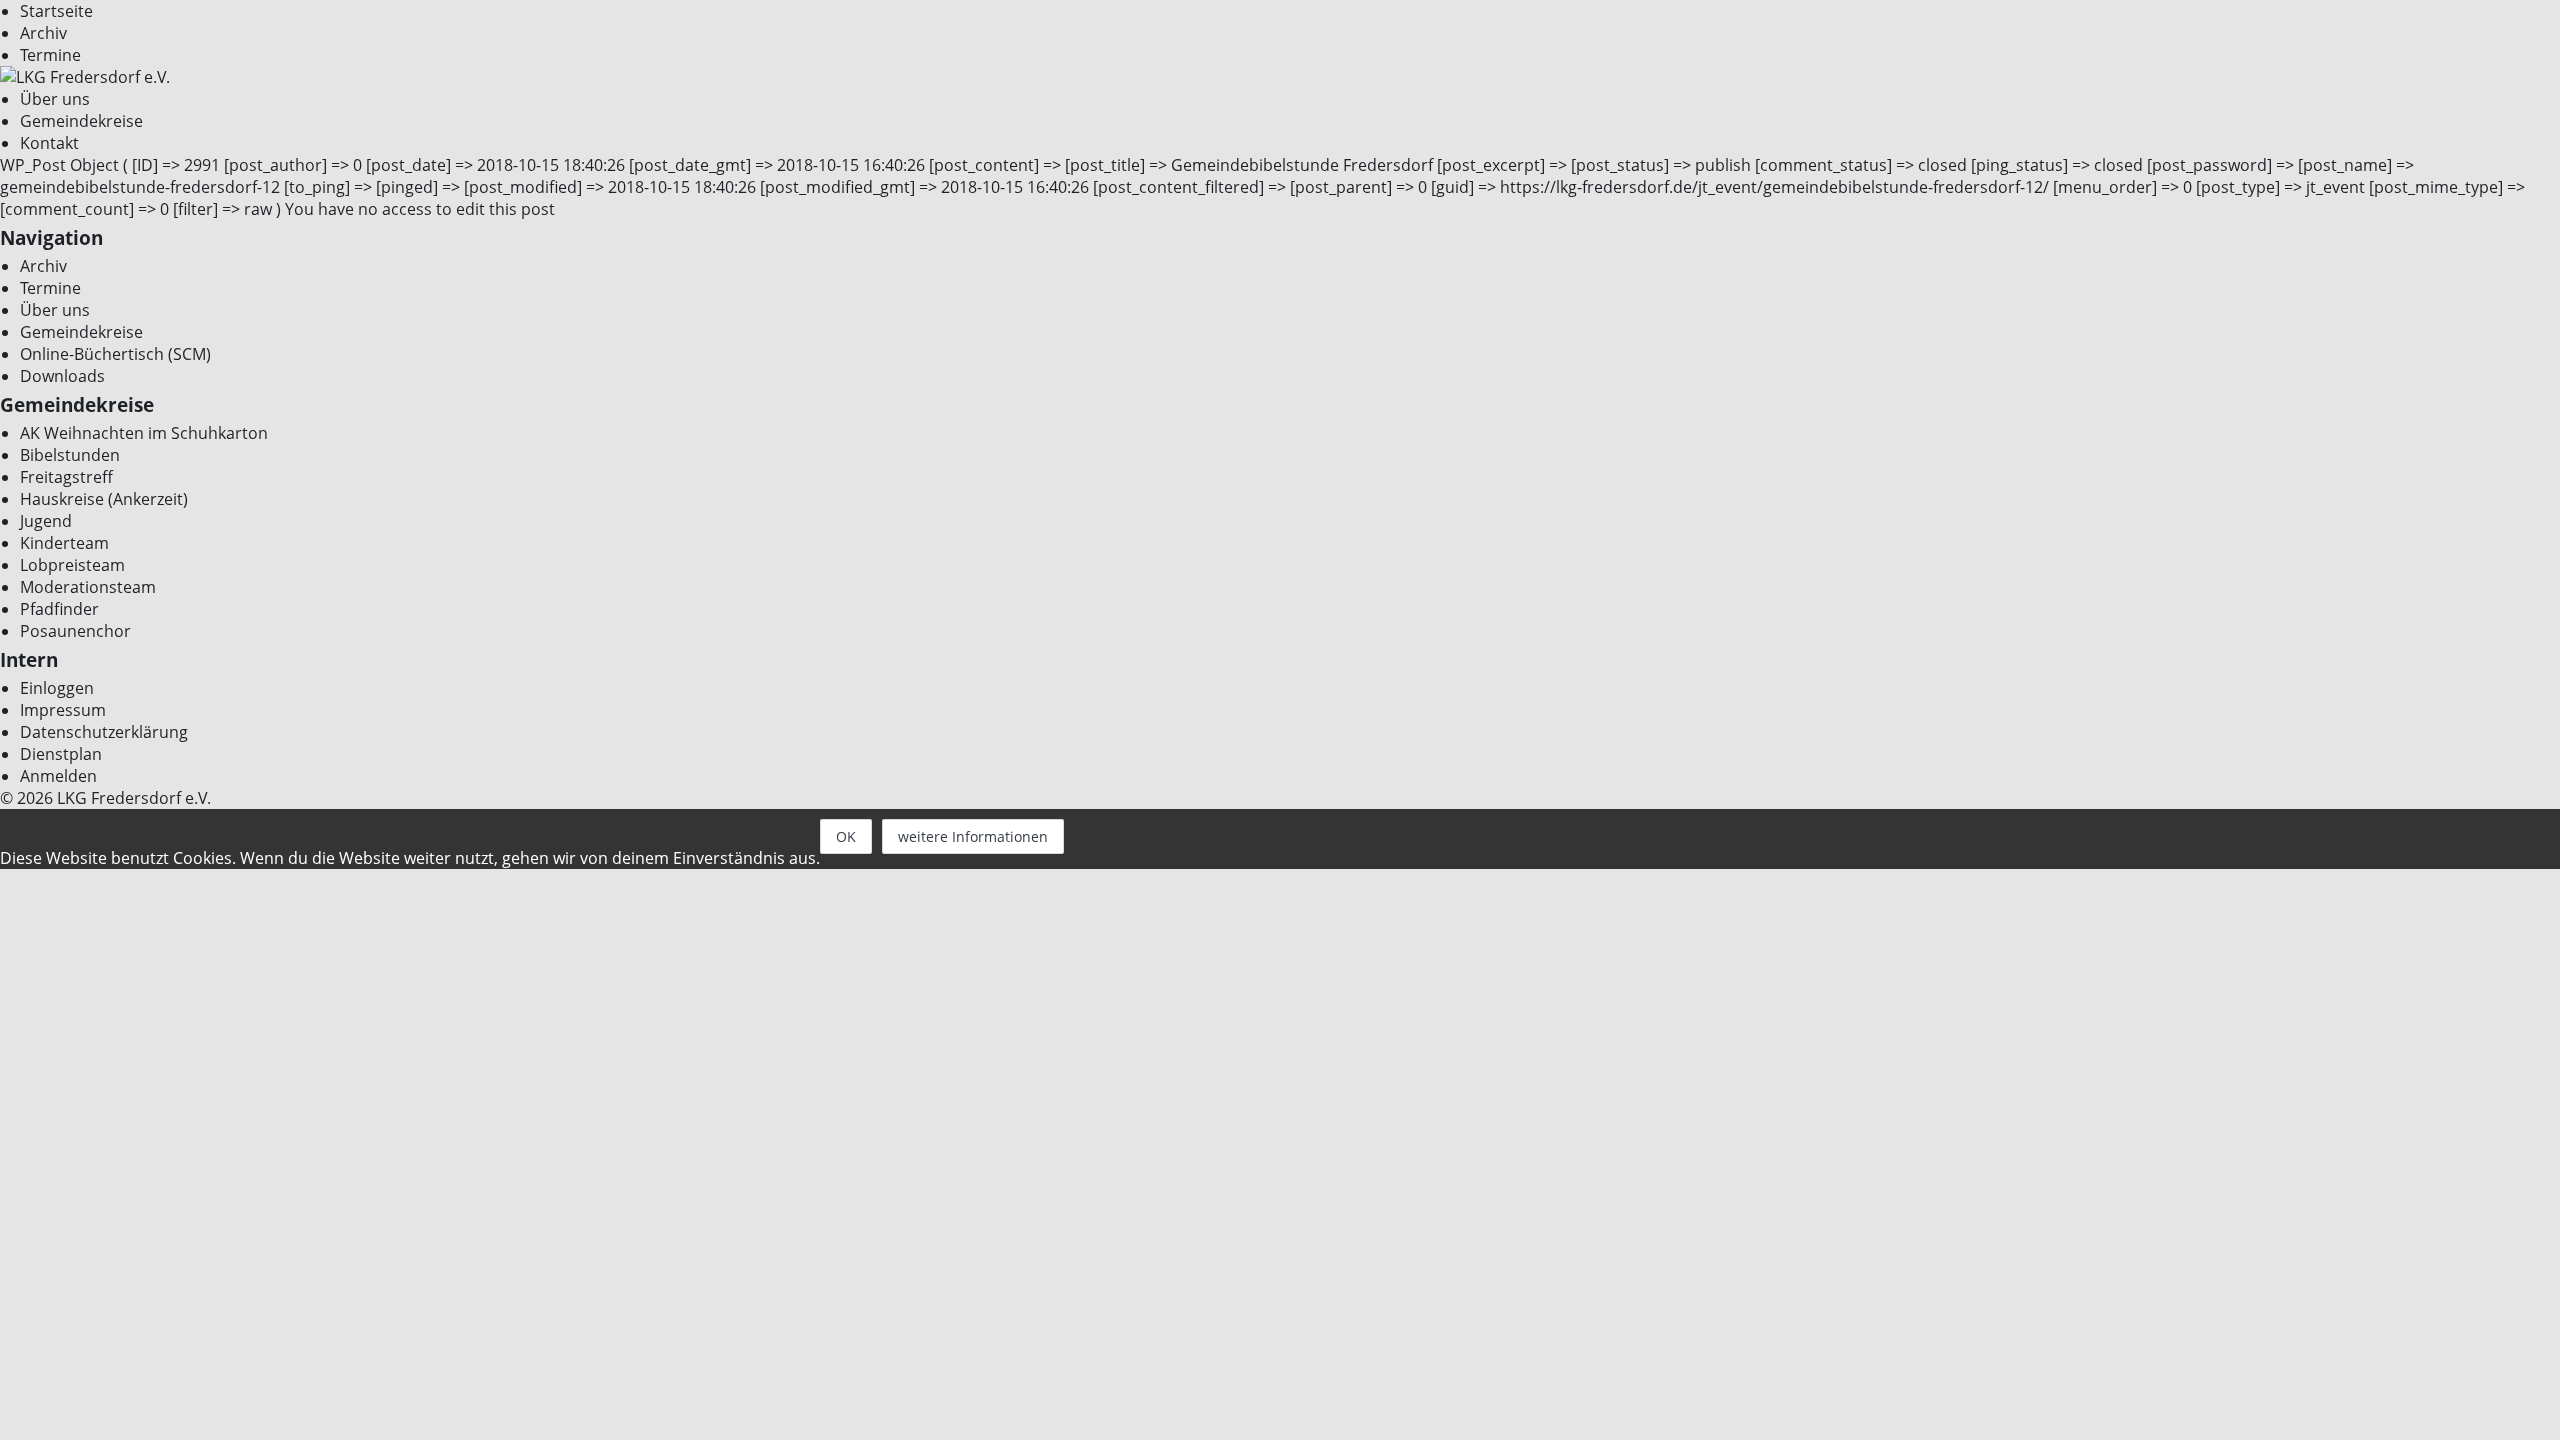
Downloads (62, 376)
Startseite (56, 11)
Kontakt (49, 143)
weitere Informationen (973, 836)
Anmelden (58, 776)
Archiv (43, 33)
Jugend (46, 521)
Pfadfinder (59, 609)
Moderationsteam (88, 587)
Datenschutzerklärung (104, 732)
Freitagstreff (66, 477)
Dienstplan (61, 754)
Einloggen (57, 688)
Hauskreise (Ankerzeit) (104, 499)
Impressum (63, 710)
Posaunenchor (75, 631)
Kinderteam (64, 543)
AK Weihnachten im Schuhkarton (144, 433)
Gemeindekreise (81, 121)
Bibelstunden (70, 455)
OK (846, 836)
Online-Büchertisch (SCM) (115, 354)
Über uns (55, 99)
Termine (50, 55)
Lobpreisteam (72, 565)
